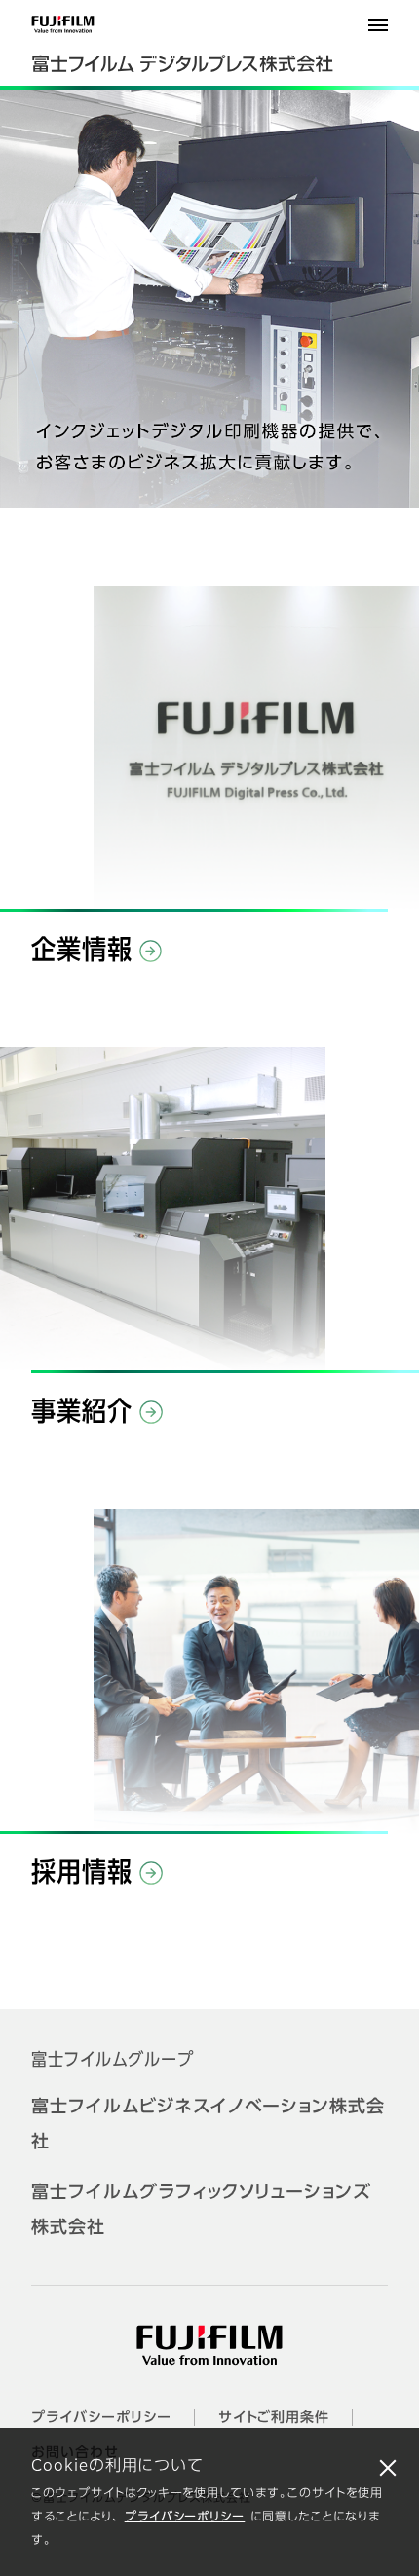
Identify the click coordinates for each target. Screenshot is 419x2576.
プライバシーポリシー (185, 2518)
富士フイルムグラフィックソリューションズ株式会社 (201, 2211)
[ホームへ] (209, 51)
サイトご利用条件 (274, 2418)
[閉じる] (388, 2467)
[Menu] (378, 25)
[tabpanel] (209, 299)
